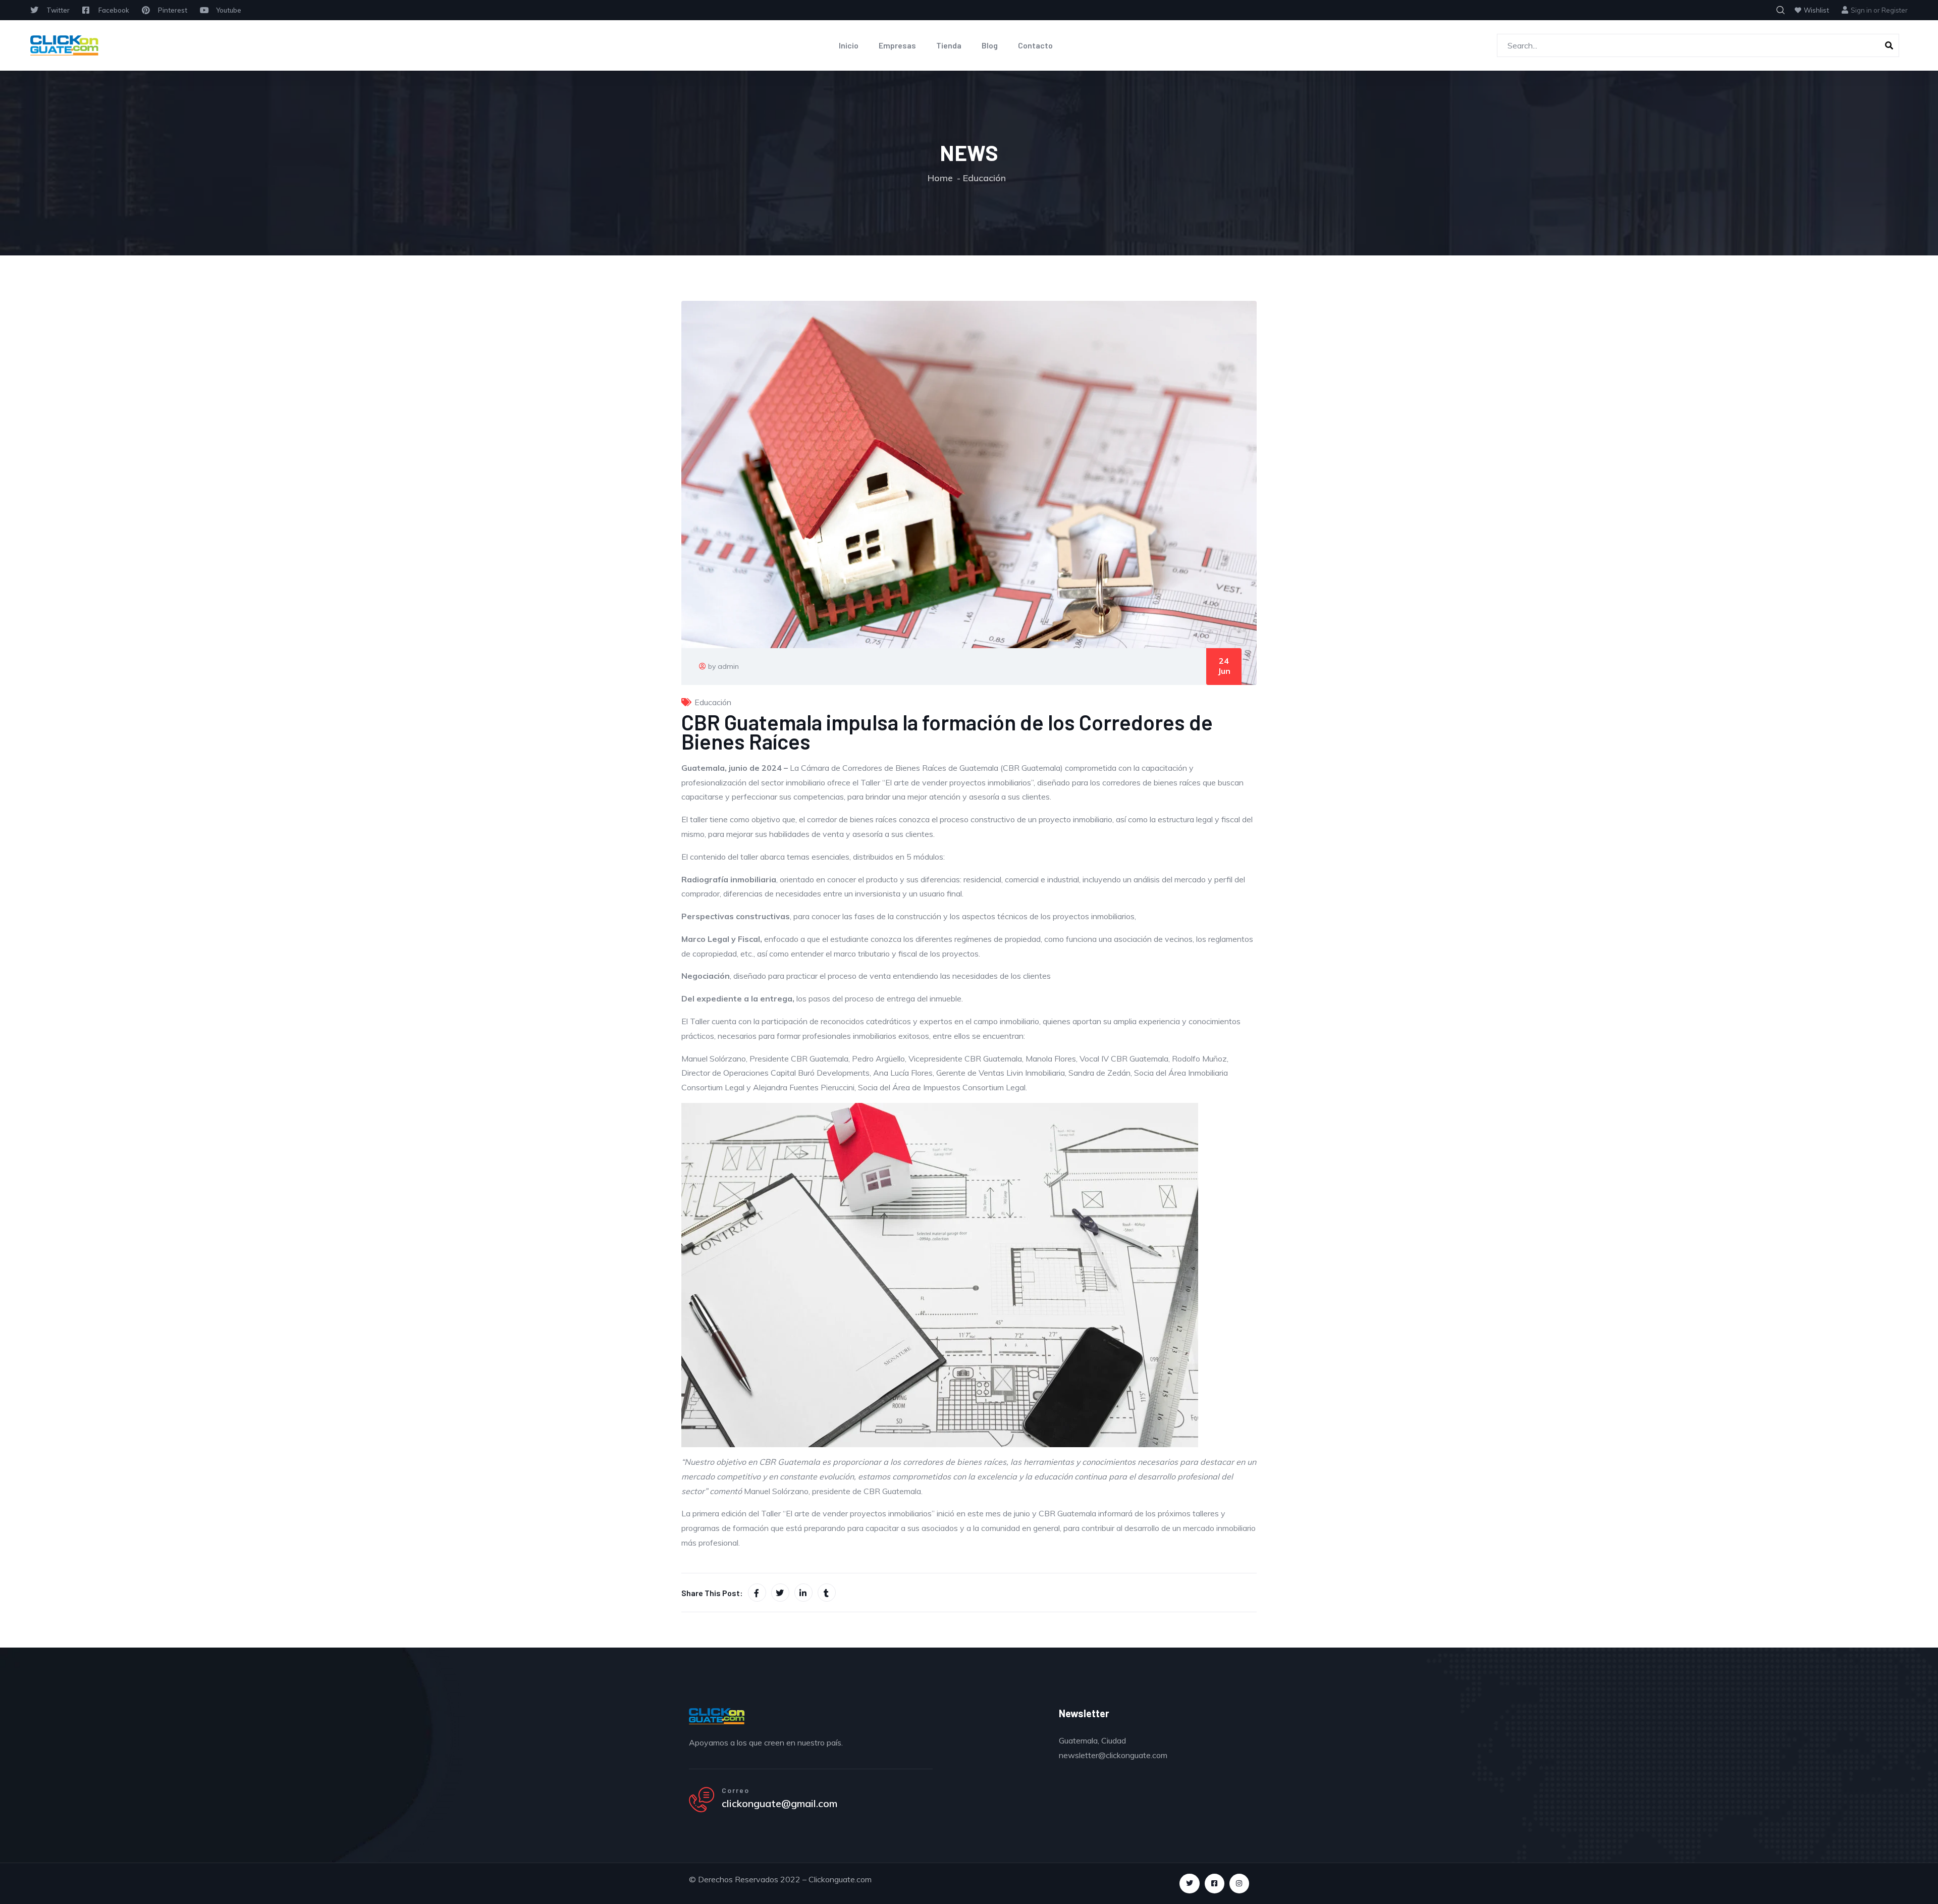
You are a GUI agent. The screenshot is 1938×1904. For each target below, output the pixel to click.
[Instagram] (1239, 1884)
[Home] (64, 45)
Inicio (849, 45)
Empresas (897, 45)
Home (940, 178)
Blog (990, 45)
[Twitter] (1189, 1884)
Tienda (949, 45)
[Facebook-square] (1215, 1884)
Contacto (1035, 45)
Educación (984, 178)
